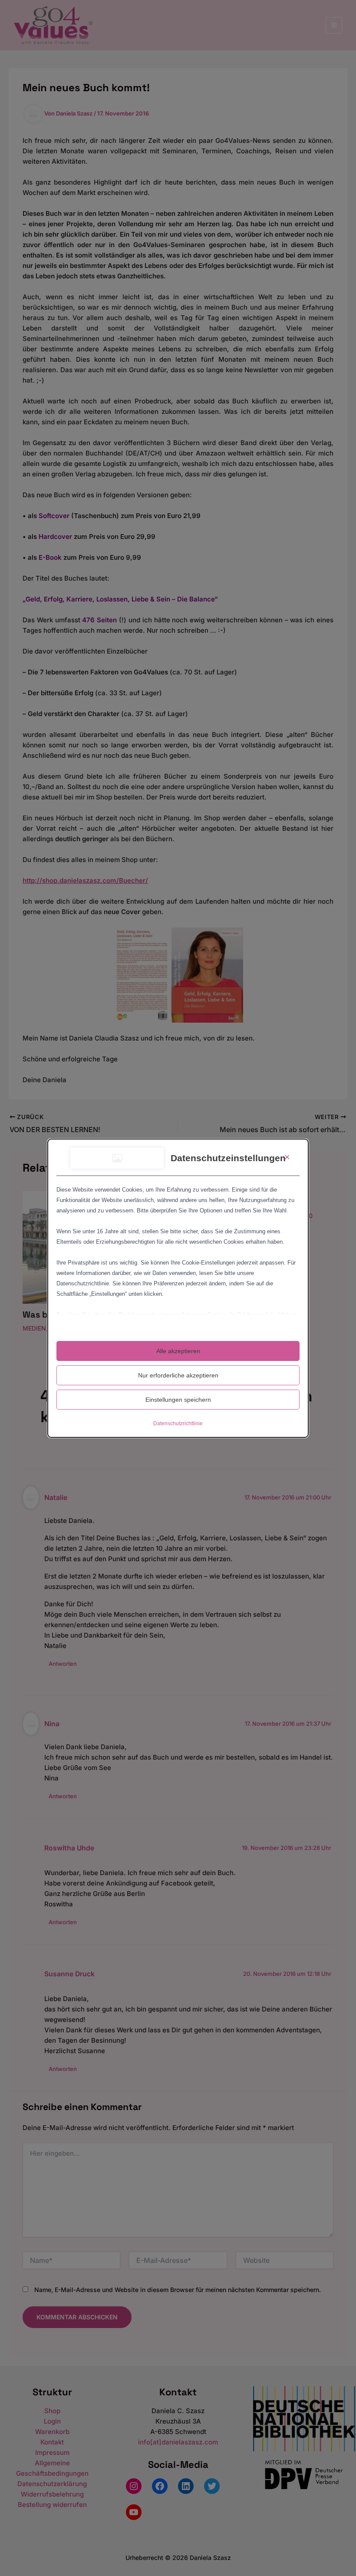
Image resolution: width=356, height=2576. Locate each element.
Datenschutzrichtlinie (178, 1423)
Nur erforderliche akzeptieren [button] (178, 1375)
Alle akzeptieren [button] (178, 1351)
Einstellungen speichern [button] (178, 1400)
